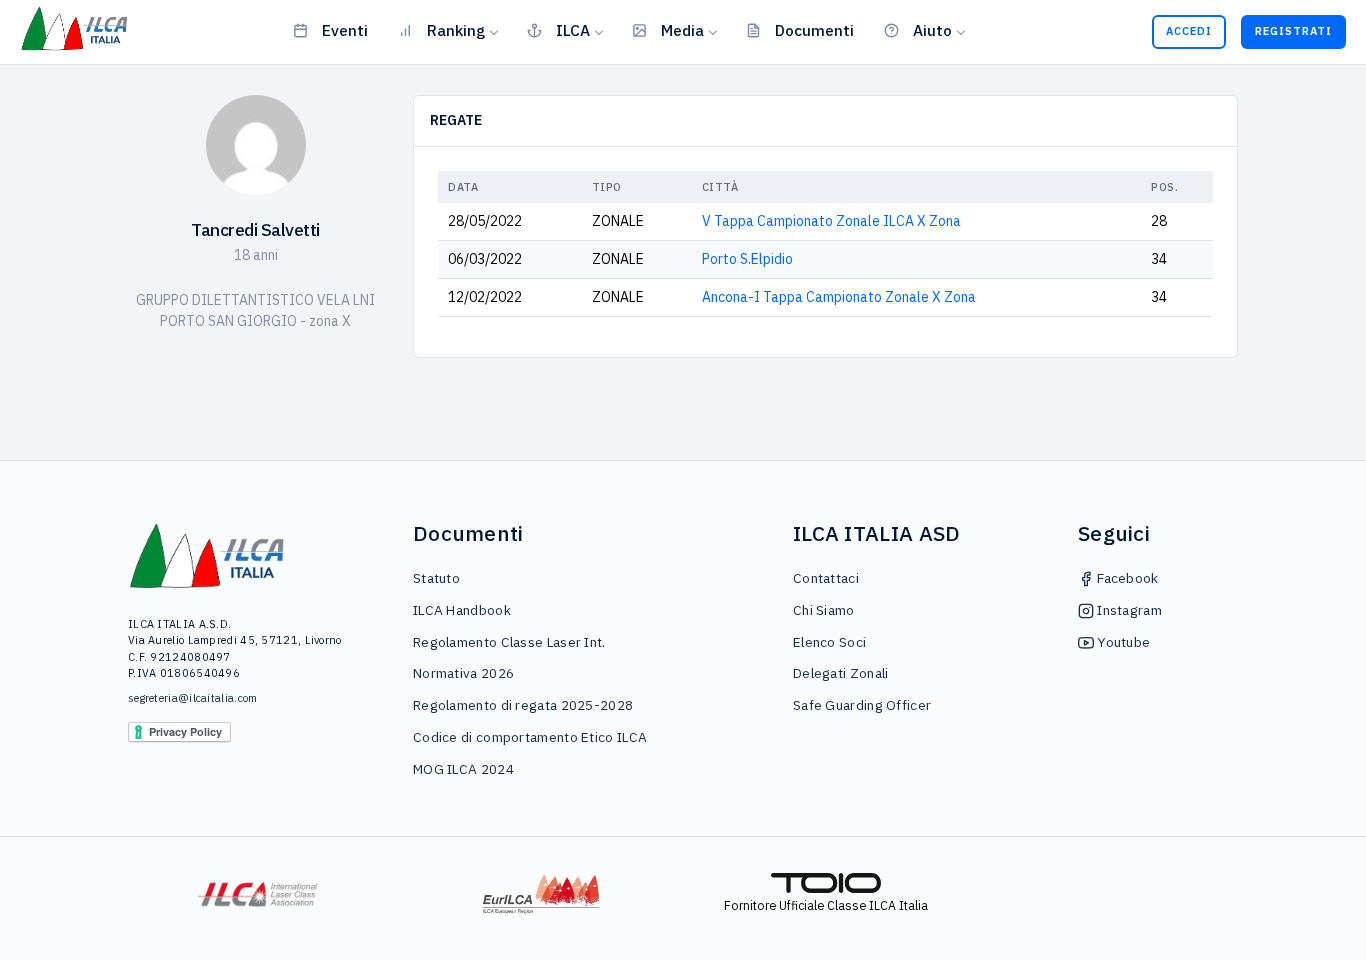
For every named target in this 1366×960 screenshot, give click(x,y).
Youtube (1122, 642)
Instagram (1128, 610)
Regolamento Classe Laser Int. (509, 642)
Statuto (436, 578)
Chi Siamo (824, 610)
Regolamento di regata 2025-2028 (523, 705)
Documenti (814, 30)
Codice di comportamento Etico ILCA (530, 737)
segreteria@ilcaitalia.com (193, 698)
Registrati (1293, 31)
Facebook (1126, 578)
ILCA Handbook (462, 610)
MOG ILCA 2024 (463, 769)
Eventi (345, 30)
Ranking (456, 30)
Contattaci (826, 578)
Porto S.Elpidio (747, 259)
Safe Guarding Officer (862, 705)
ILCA (573, 30)
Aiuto (932, 30)
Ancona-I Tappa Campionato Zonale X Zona (839, 297)
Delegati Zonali (841, 673)
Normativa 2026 (463, 673)
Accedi (1189, 31)
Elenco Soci (829, 642)
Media (682, 30)
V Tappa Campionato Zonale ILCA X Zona (831, 221)
